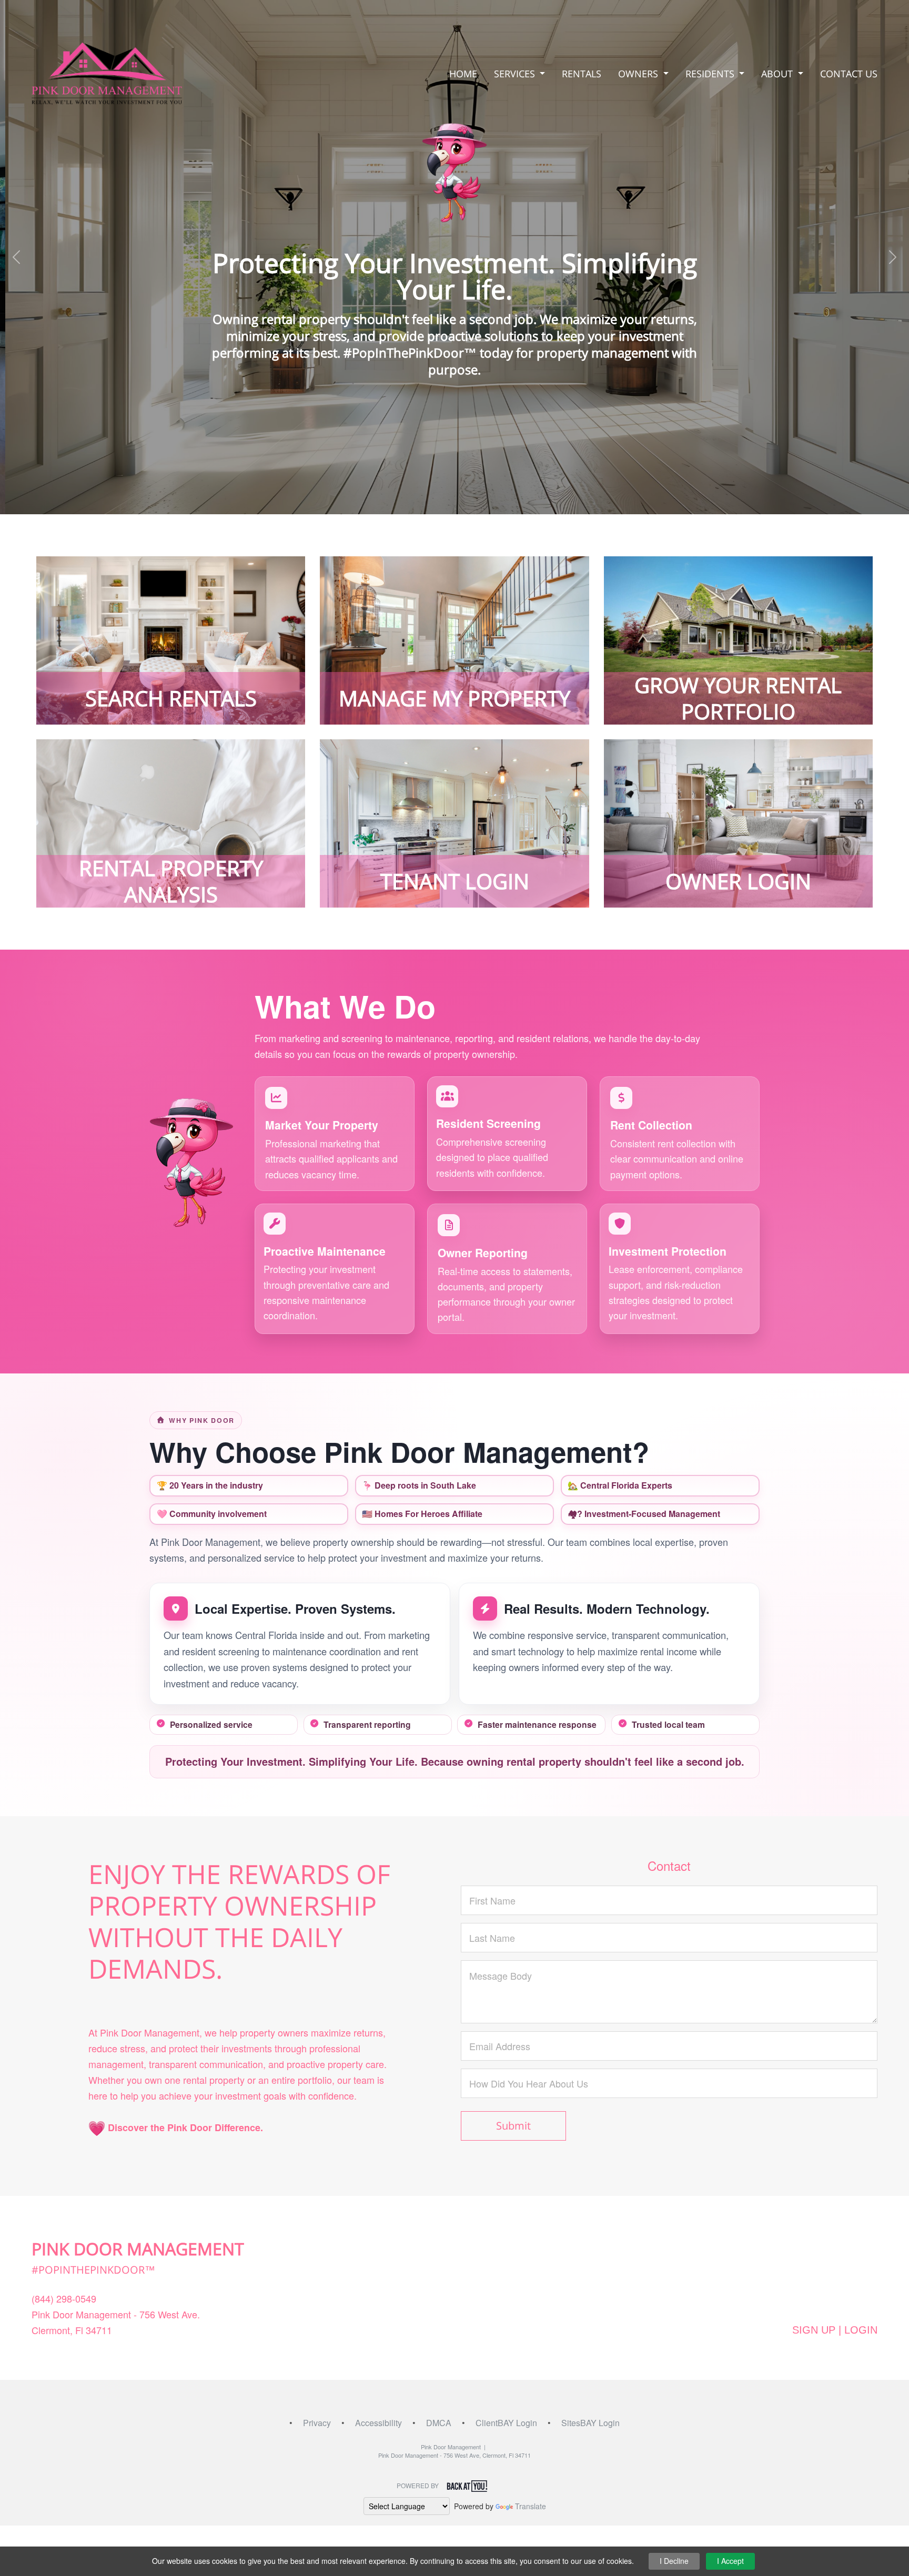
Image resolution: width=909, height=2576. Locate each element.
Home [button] (463, 74)
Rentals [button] (582, 74)
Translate (531, 2506)
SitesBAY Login (590, 2423)
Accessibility (378, 2423)
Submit (513, 2126)
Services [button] (516, 74)
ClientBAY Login (506, 2423)
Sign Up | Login (835, 2330)
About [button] (778, 74)
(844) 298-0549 (64, 2298)
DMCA (439, 2423)
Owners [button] (639, 74)
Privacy (317, 2423)
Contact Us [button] (849, 74)
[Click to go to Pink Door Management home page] (107, 72)
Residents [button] (711, 74)
